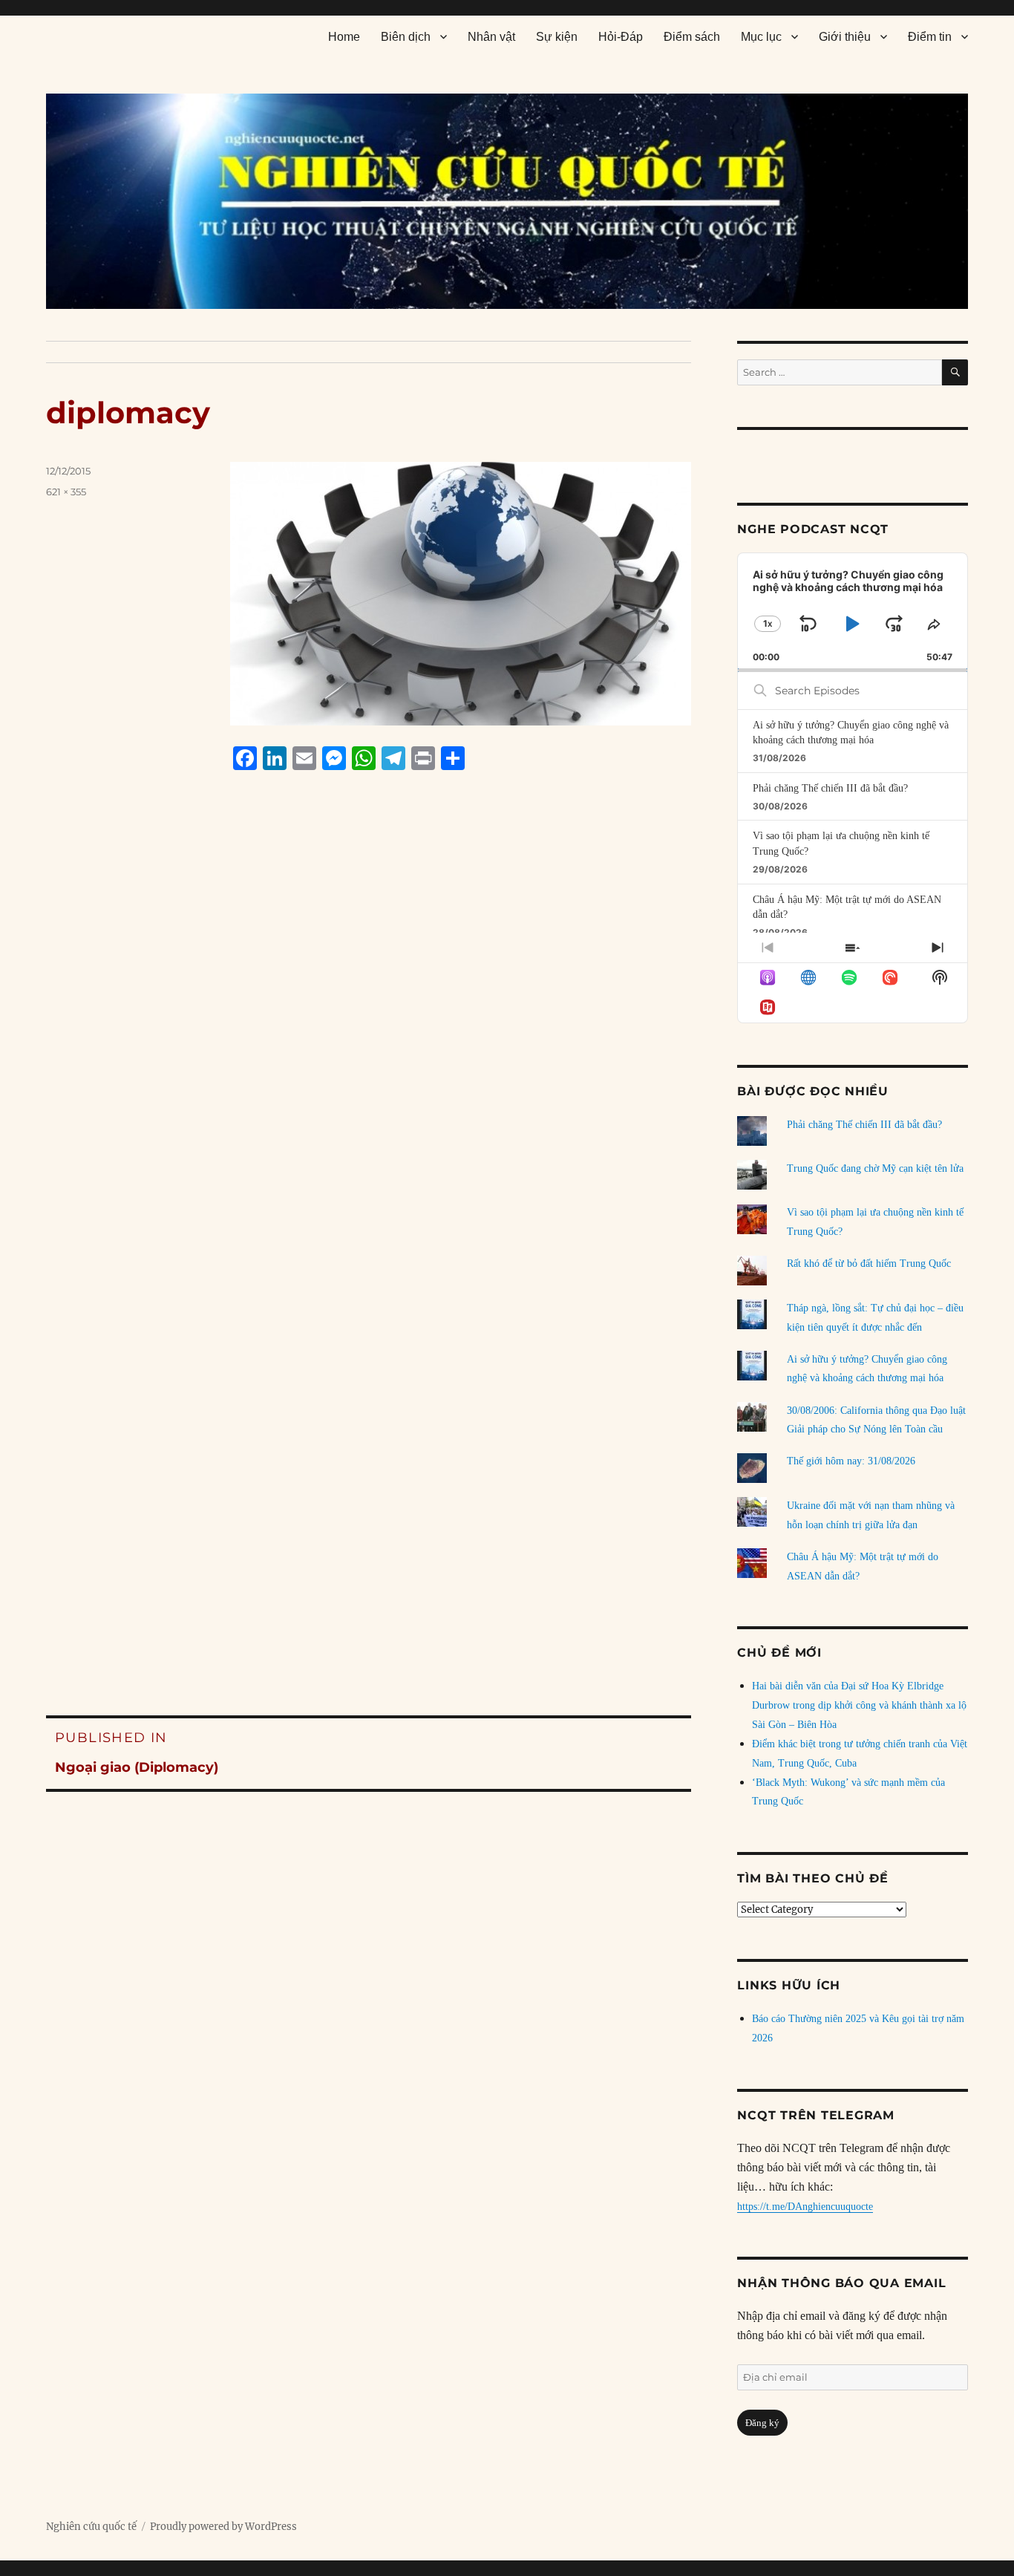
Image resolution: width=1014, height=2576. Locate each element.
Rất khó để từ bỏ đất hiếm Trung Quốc (869, 1263)
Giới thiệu (845, 37)
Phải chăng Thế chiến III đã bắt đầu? (830, 788)
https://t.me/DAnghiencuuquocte (805, 2207)
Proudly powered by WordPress (223, 2527)
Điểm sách (692, 37)
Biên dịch (406, 37)
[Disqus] (369, 1064)
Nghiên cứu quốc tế (91, 2527)
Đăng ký (762, 2423)
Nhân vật (491, 37)
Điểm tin (930, 37)
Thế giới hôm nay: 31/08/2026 (851, 1461)
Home (344, 37)
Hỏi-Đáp (621, 37)
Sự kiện (557, 37)
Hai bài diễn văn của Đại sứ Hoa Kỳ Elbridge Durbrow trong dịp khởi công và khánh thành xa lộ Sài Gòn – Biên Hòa (859, 1705)
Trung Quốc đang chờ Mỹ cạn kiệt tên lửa (875, 1168)
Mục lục (761, 37)
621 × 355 (66, 492)
